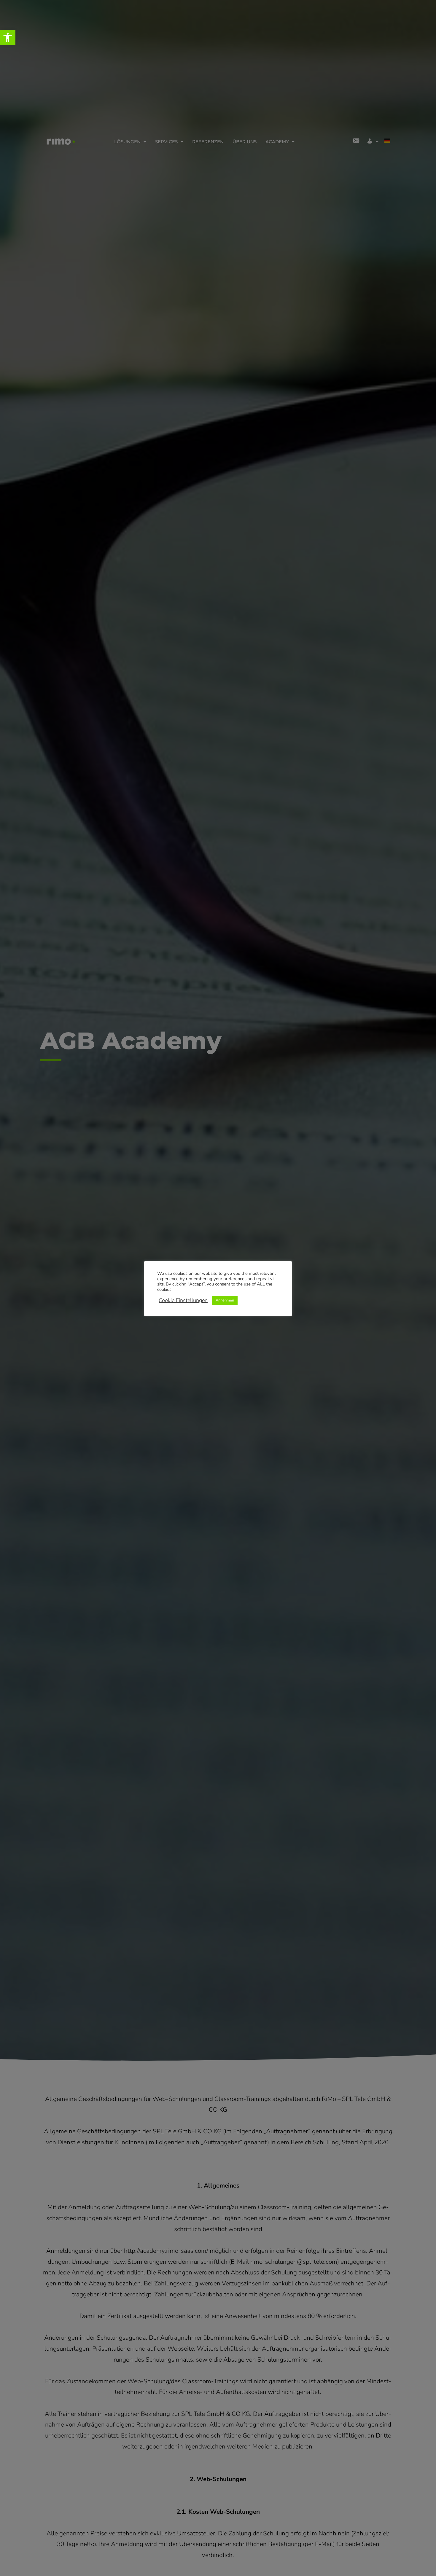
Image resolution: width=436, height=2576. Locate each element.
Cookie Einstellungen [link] (183, 1300)
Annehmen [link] (225, 1300)
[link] (8, 37)
